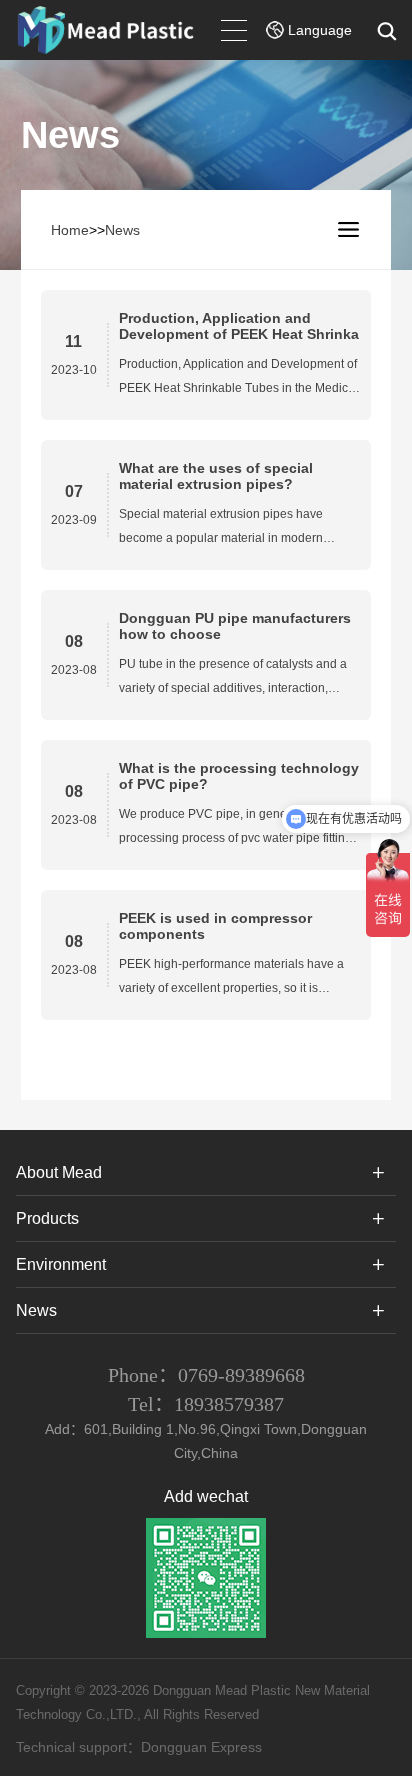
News (122, 230)
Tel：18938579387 (206, 1404)
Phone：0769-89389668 (206, 1375)
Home (70, 230)
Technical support (71, 1747)
